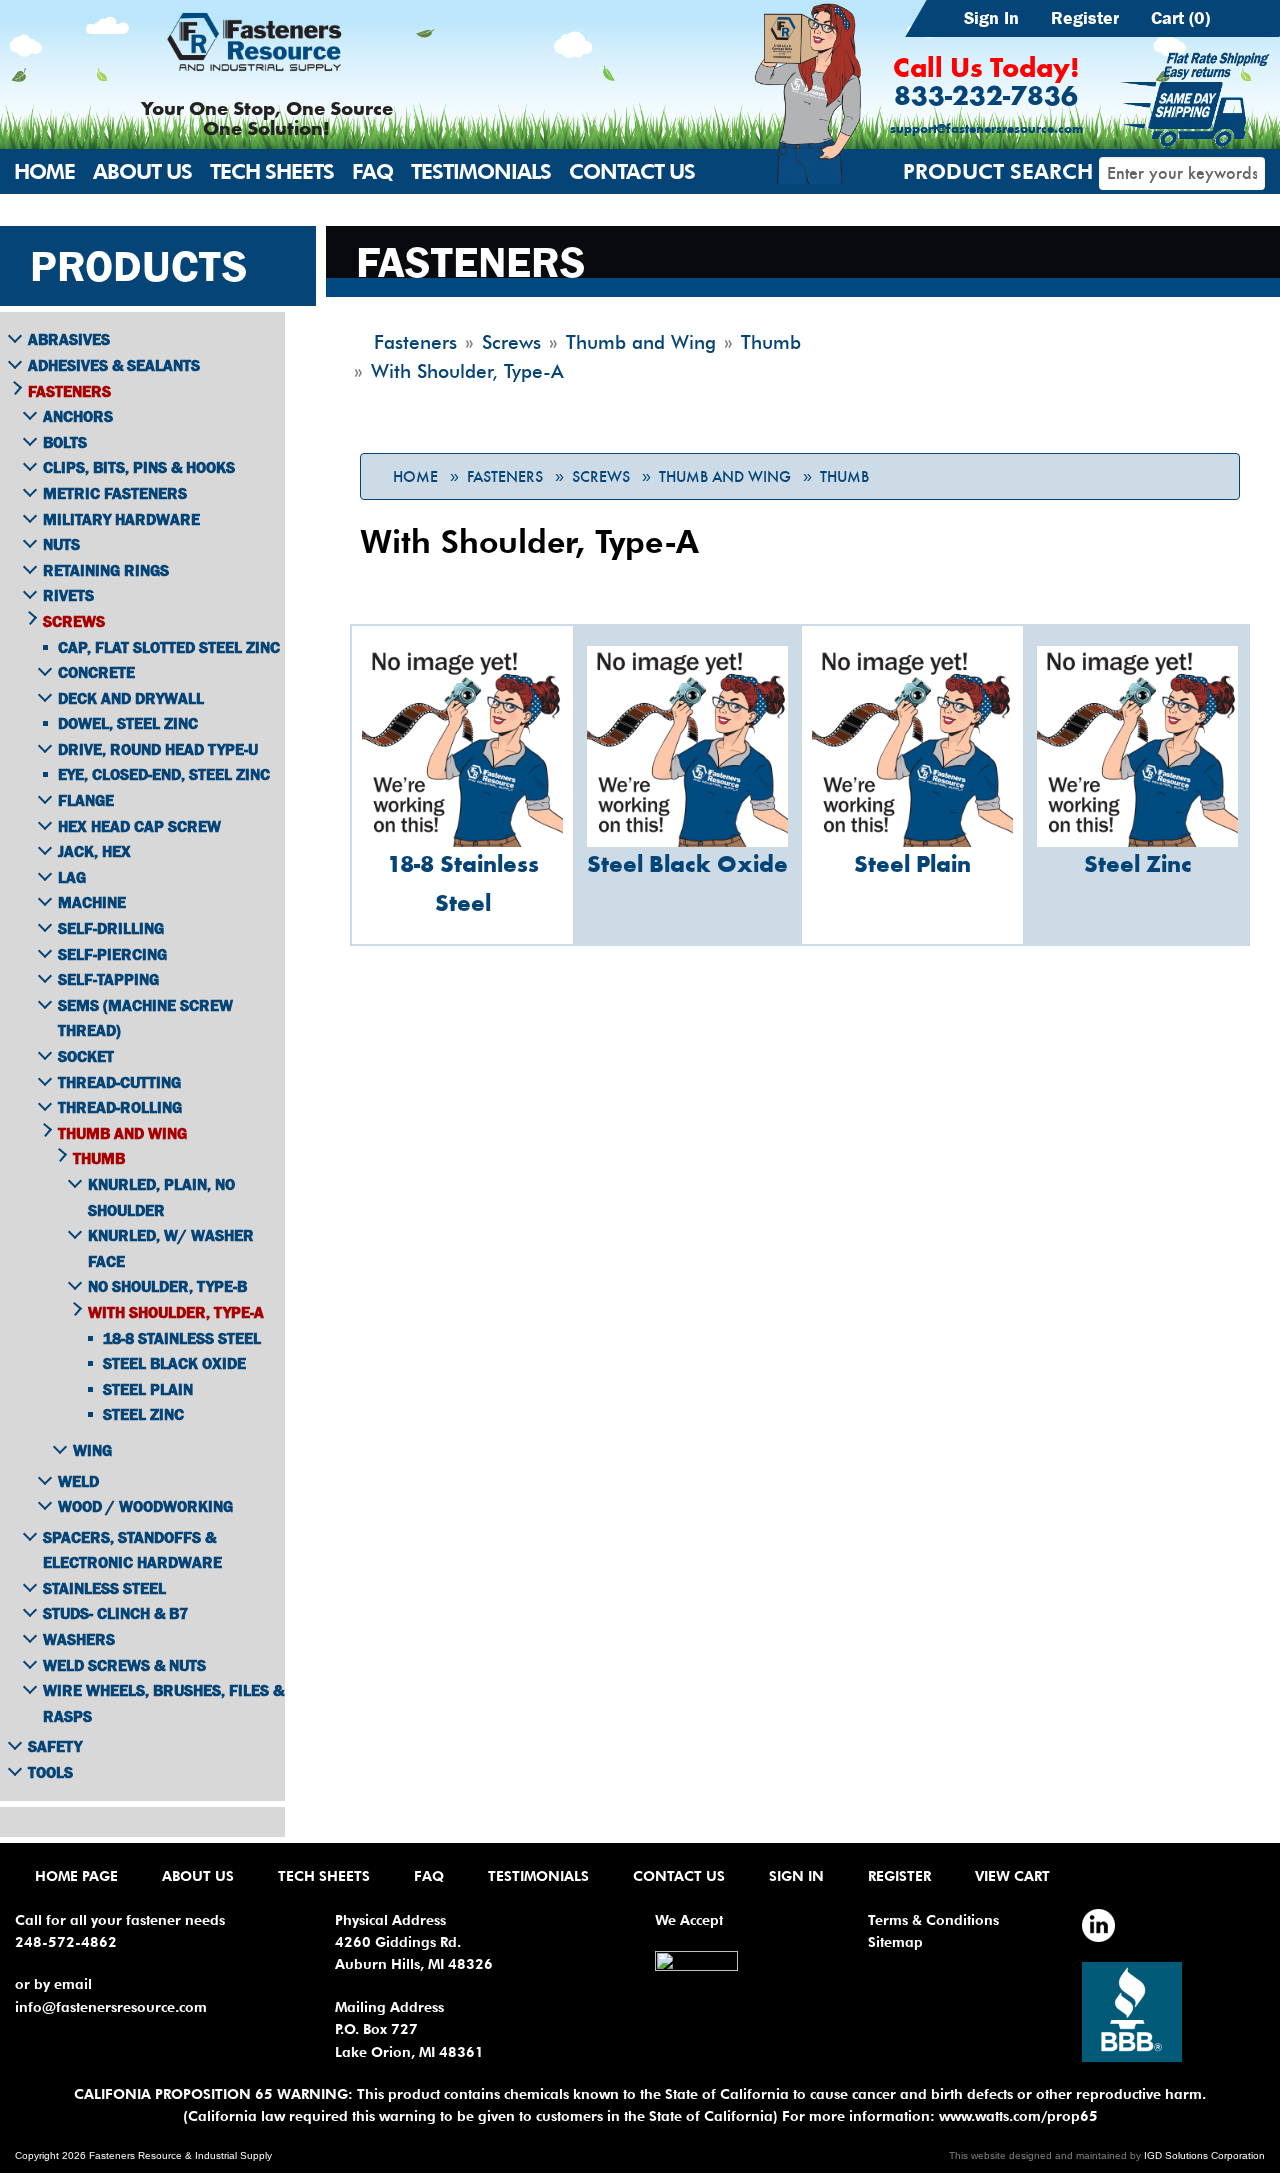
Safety (55, 1746)
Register (1085, 18)
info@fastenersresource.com (111, 2007)
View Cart (1012, 1876)
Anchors (78, 416)
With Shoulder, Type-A (176, 1312)
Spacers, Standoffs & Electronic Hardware (132, 1550)
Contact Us (632, 171)
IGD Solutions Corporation (1204, 2155)
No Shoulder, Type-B (167, 1286)
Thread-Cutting (119, 1082)
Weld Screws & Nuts (124, 1665)
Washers (79, 1639)
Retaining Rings (106, 570)
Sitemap (895, 1942)
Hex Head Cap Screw (139, 826)
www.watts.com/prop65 (1018, 2116)
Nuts (61, 544)
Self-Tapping (108, 979)
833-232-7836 (986, 98)
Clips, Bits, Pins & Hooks (139, 467)
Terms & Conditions (933, 1920)
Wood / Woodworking (145, 1506)
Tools (50, 1772)
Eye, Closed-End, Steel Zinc (164, 774)
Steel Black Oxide (174, 1363)
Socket (86, 1056)
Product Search (998, 171)
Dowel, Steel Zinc (128, 723)
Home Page (76, 1876)
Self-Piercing (112, 954)
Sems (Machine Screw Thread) (145, 1018)
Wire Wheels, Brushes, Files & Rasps (163, 1703)
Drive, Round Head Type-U (158, 749)
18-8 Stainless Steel (182, 1338)
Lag (72, 877)
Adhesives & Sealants (114, 365)
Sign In (991, 18)
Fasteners (505, 477)
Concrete (96, 672)
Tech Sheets (272, 171)
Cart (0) (1180, 18)
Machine (92, 902)
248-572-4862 (66, 1942)
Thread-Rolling (120, 1107)
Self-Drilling (111, 928)
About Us (142, 171)
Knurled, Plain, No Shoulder (161, 1197)
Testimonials (481, 171)
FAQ (372, 171)
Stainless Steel (104, 1588)
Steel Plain (148, 1389)
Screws (601, 477)
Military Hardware (121, 519)
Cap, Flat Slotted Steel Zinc (169, 647)
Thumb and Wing (725, 477)
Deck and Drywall (131, 698)
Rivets (68, 595)
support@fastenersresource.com (986, 129)
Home (44, 171)
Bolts (65, 442)
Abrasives (69, 339)
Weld (78, 1481)
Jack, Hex (94, 851)
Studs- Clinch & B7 (115, 1613)
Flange (86, 800)
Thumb (844, 477)
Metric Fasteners (115, 493)
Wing (92, 1450)
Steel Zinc (143, 1414)
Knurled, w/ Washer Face (171, 1248)
